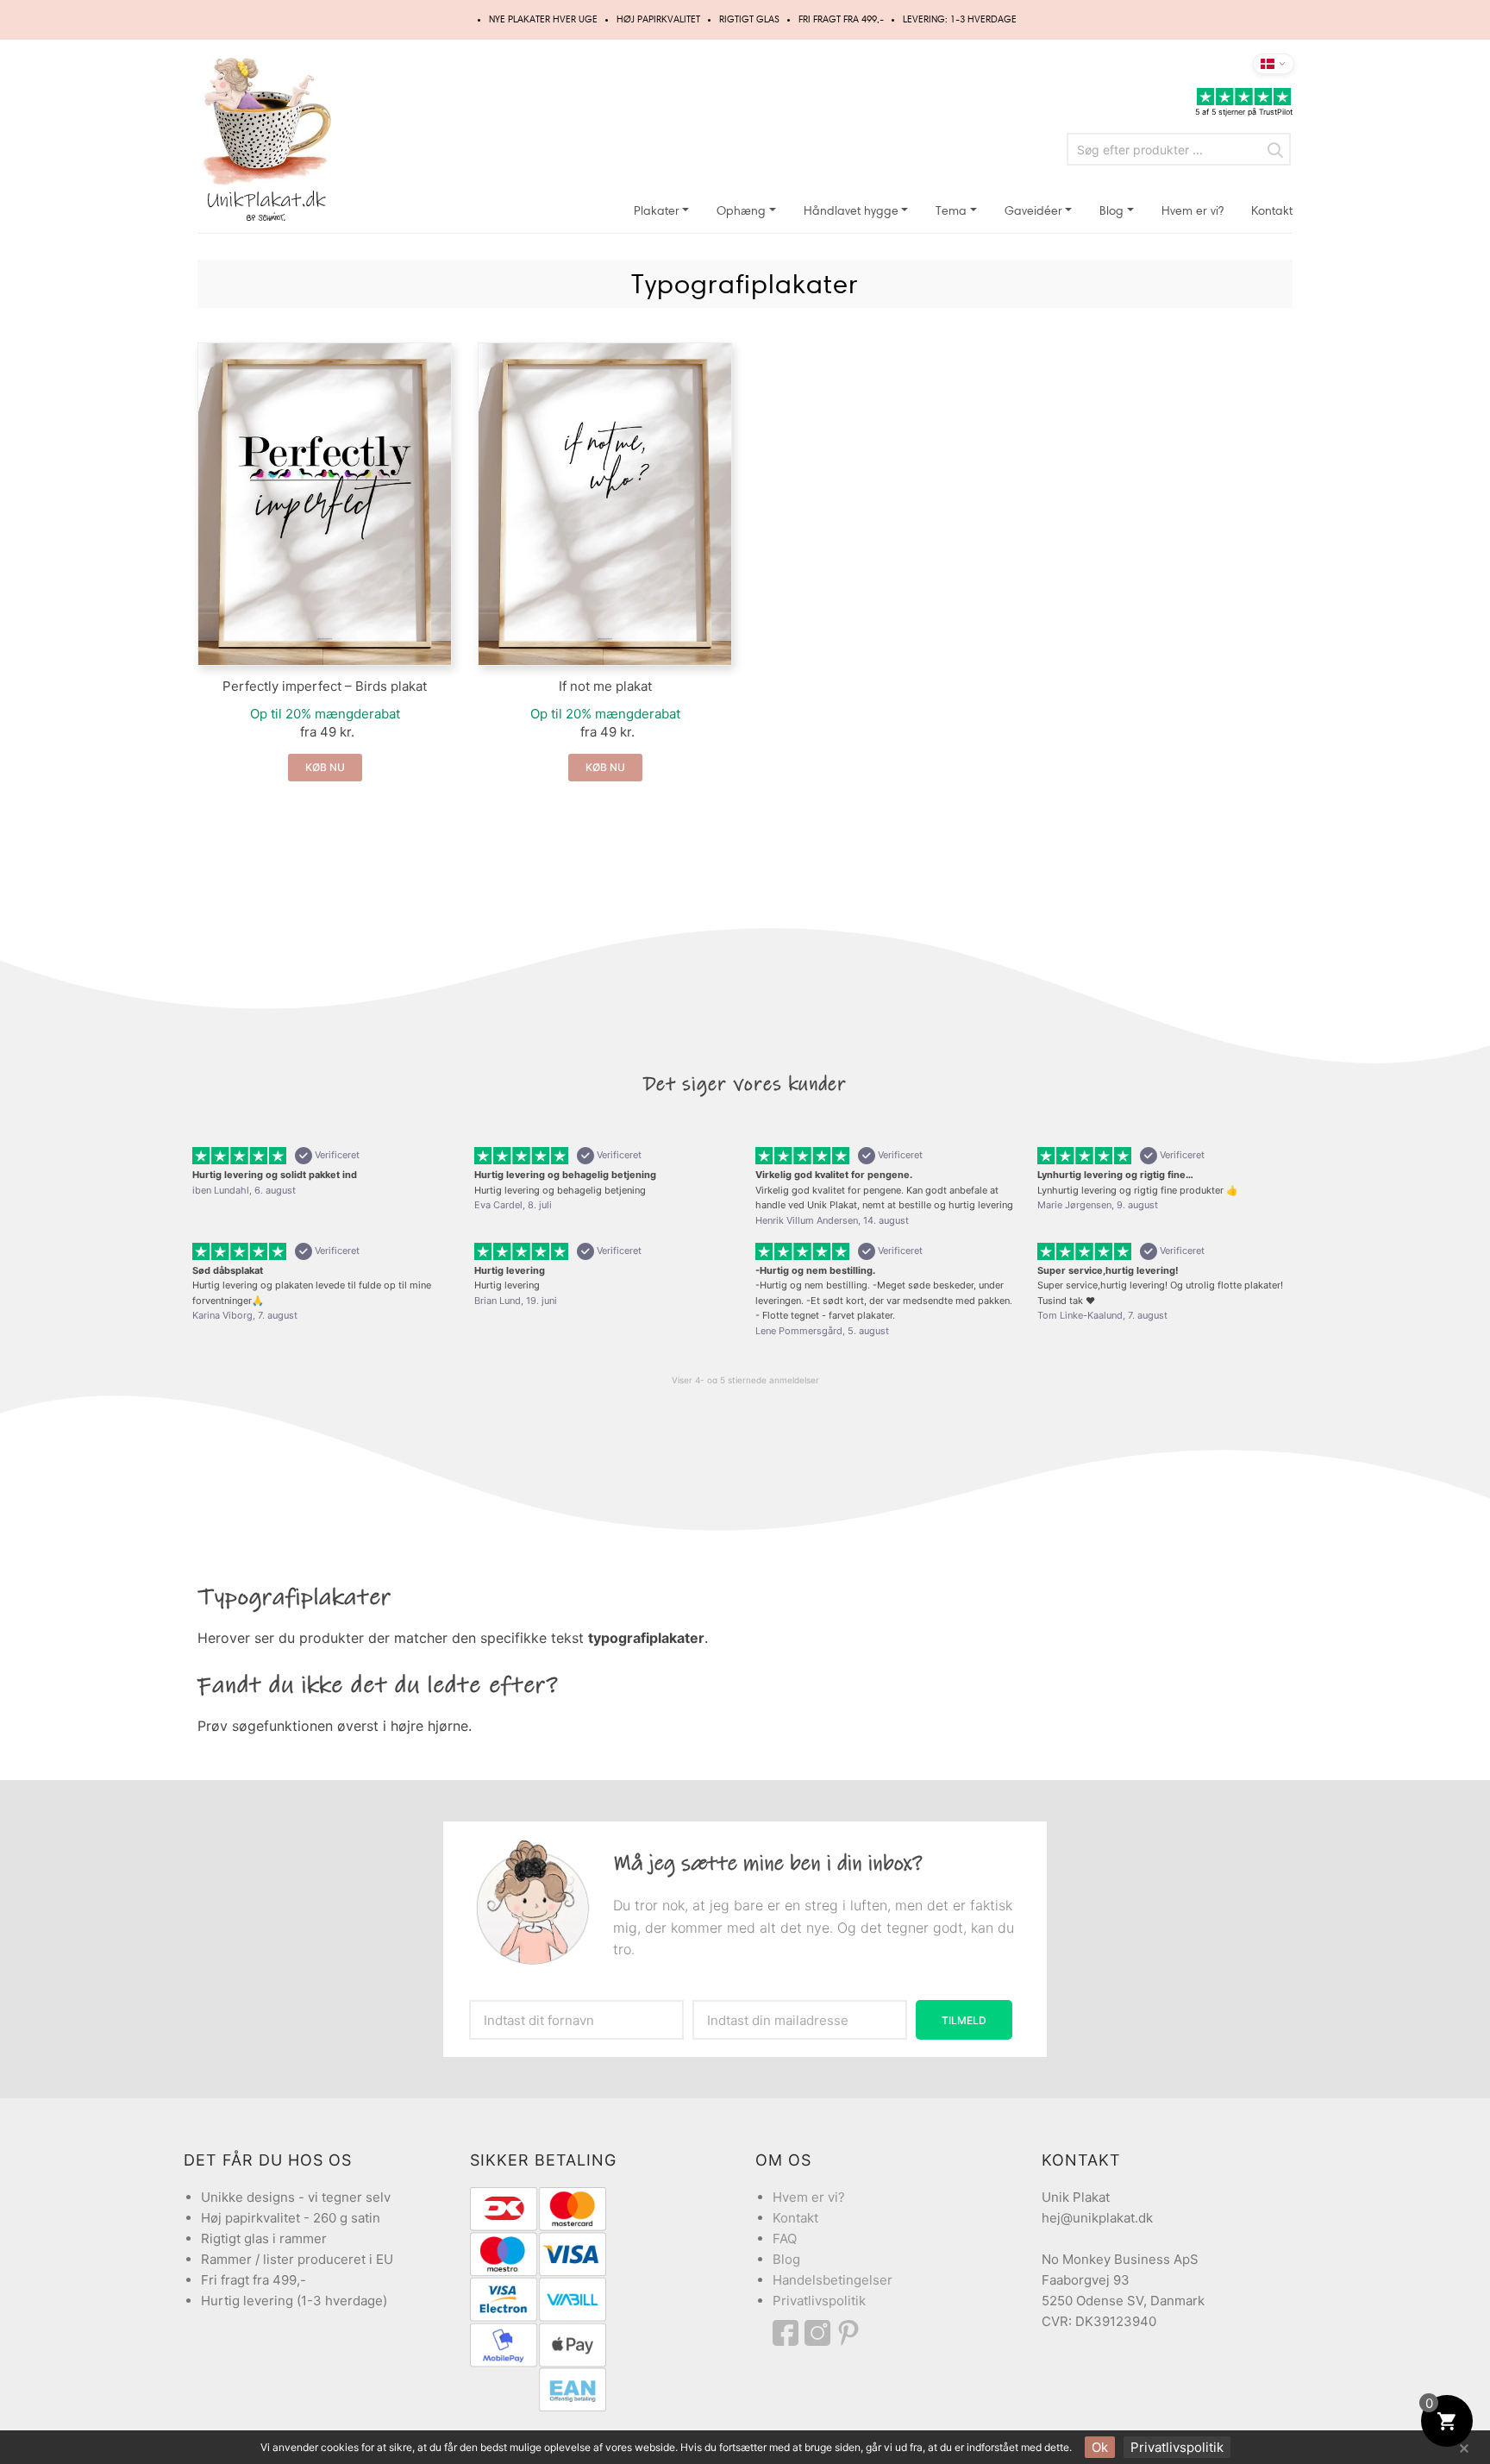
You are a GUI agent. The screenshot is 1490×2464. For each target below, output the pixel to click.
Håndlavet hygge (851, 211)
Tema (951, 211)
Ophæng (741, 211)
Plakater (657, 211)
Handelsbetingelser (833, 2280)
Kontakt (1272, 211)
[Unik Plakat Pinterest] (849, 2333)
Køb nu (325, 767)
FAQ (785, 2238)
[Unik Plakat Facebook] (789, 2333)
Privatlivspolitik (819, 2301)
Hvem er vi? (1193, 211)
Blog (1111, 211)
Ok (1100, 2447)
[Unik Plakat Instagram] (820, 2333)
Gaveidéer (1033, 211)
